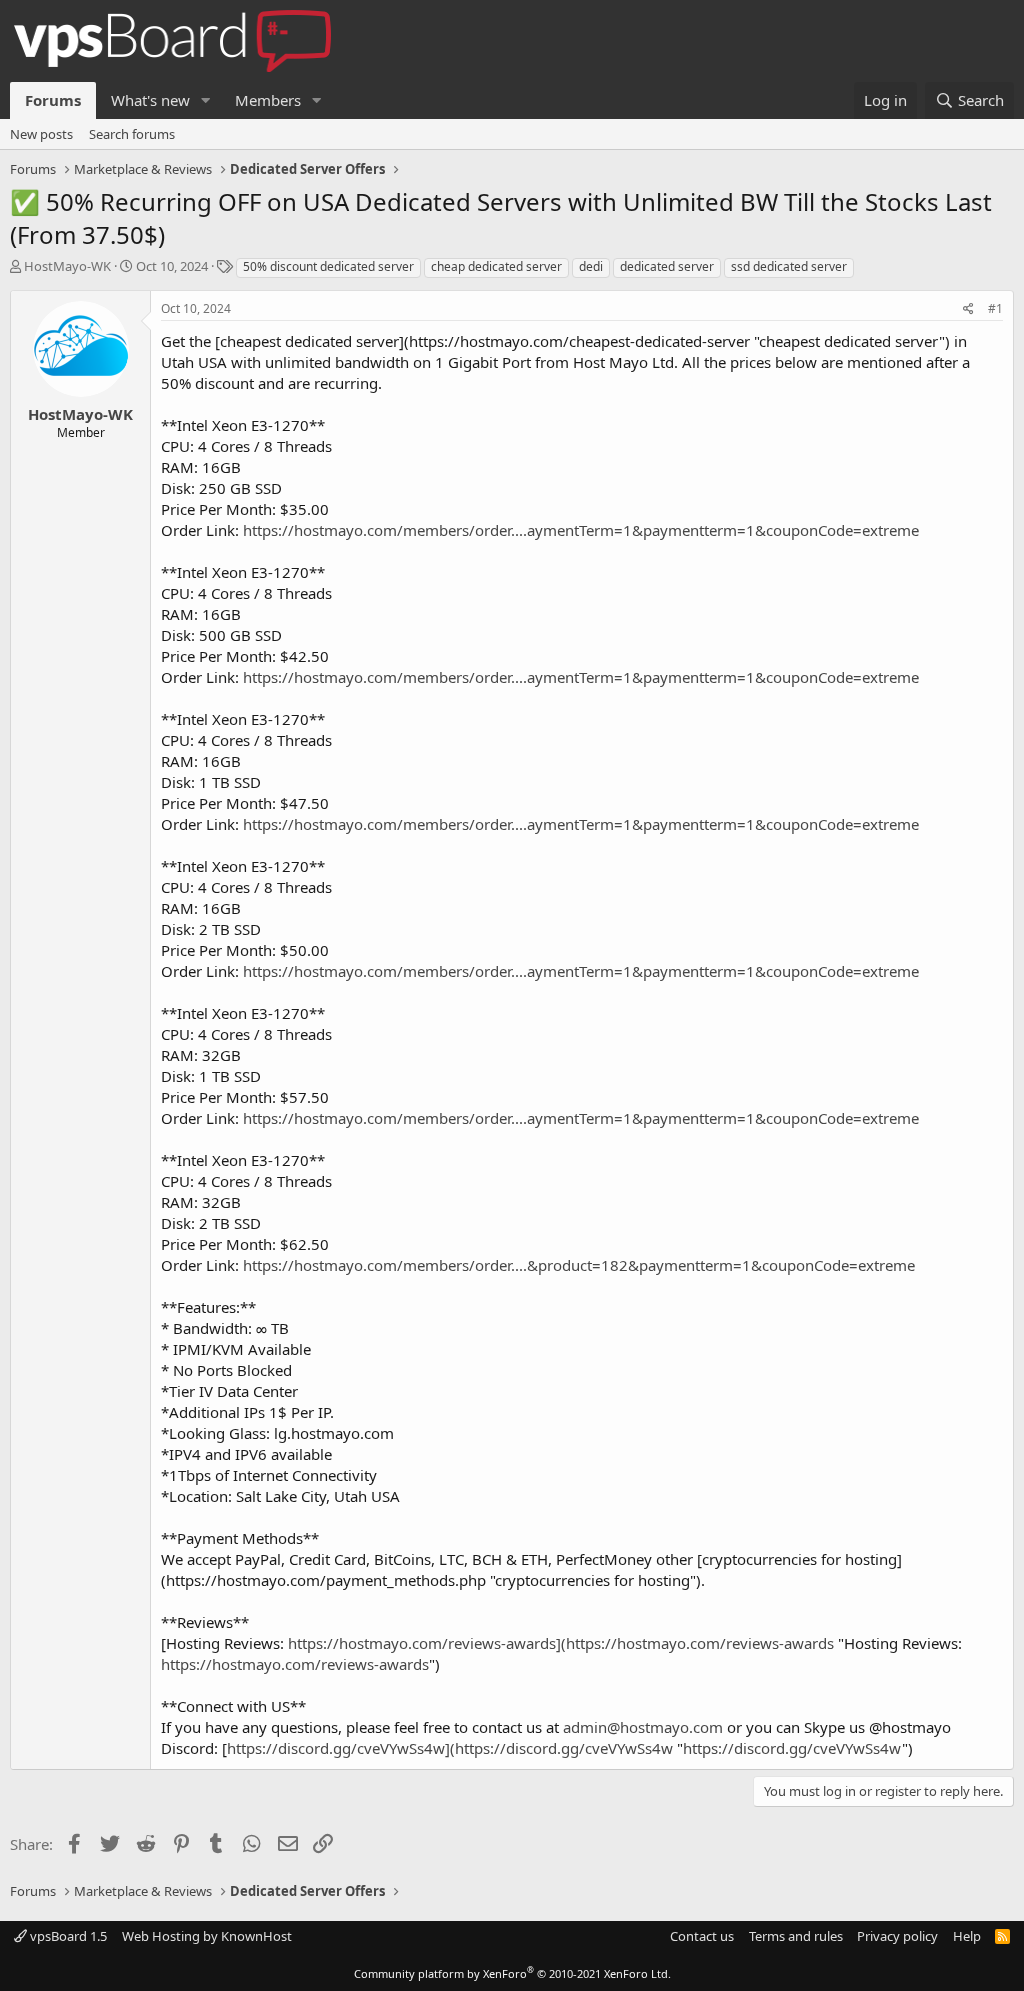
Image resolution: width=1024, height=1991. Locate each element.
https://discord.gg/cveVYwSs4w (792, 1748)
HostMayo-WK (67, 266)
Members (268, 100)
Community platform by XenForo (512, 1973)
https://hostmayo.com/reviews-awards (295, 1664)
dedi (591, 266)
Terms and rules (796, 1936)
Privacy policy (897, 1936)
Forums (53, 100)
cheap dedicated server (496, 266)
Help (967, 1936)
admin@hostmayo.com (643, 1727)
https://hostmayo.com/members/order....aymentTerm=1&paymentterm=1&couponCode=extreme (581, 530)
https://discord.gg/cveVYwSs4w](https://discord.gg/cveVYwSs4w (450, 1748)
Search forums (132, 134)
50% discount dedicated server (328, 266)
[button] (206, 100)
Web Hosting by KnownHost (207, 1936)
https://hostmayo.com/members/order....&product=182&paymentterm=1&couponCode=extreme (579, 1265)
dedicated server (667, 266)
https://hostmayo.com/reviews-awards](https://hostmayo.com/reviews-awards (561, 1643)
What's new (150, 100)
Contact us (702, 1936)
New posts (41, 134)
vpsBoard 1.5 (67, 1936)
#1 (995, 308)
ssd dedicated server (789, 266)
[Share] (968, 309)
